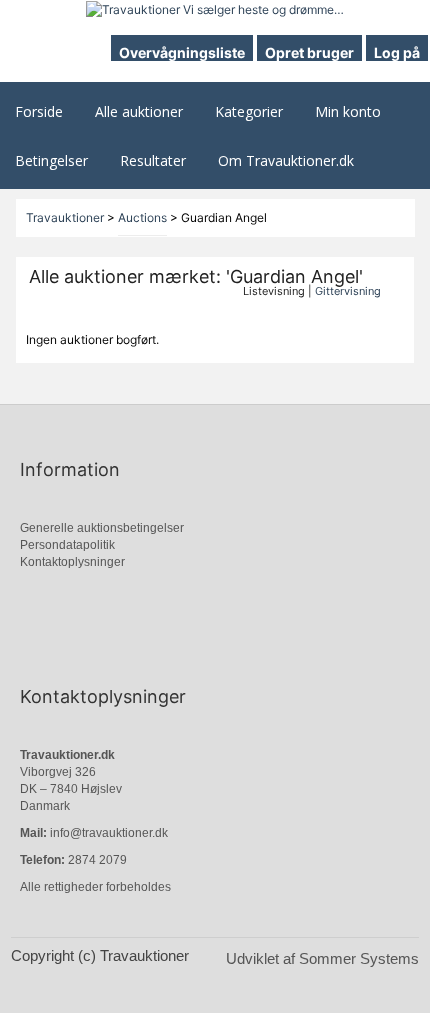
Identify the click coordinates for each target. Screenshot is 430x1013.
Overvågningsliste (182, 52)
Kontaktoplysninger (72, 562)
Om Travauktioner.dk (286, 160)
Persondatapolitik (67, 545)
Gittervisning (348, 291)
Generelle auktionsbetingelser (102, 528)
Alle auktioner (139, 111)
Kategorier (249, 111)
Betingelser (51, 160)
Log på (397, 52)
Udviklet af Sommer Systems (322, 958)
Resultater (153, 160)
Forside (39, 111)
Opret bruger (309, 52)
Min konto (348, 111)
